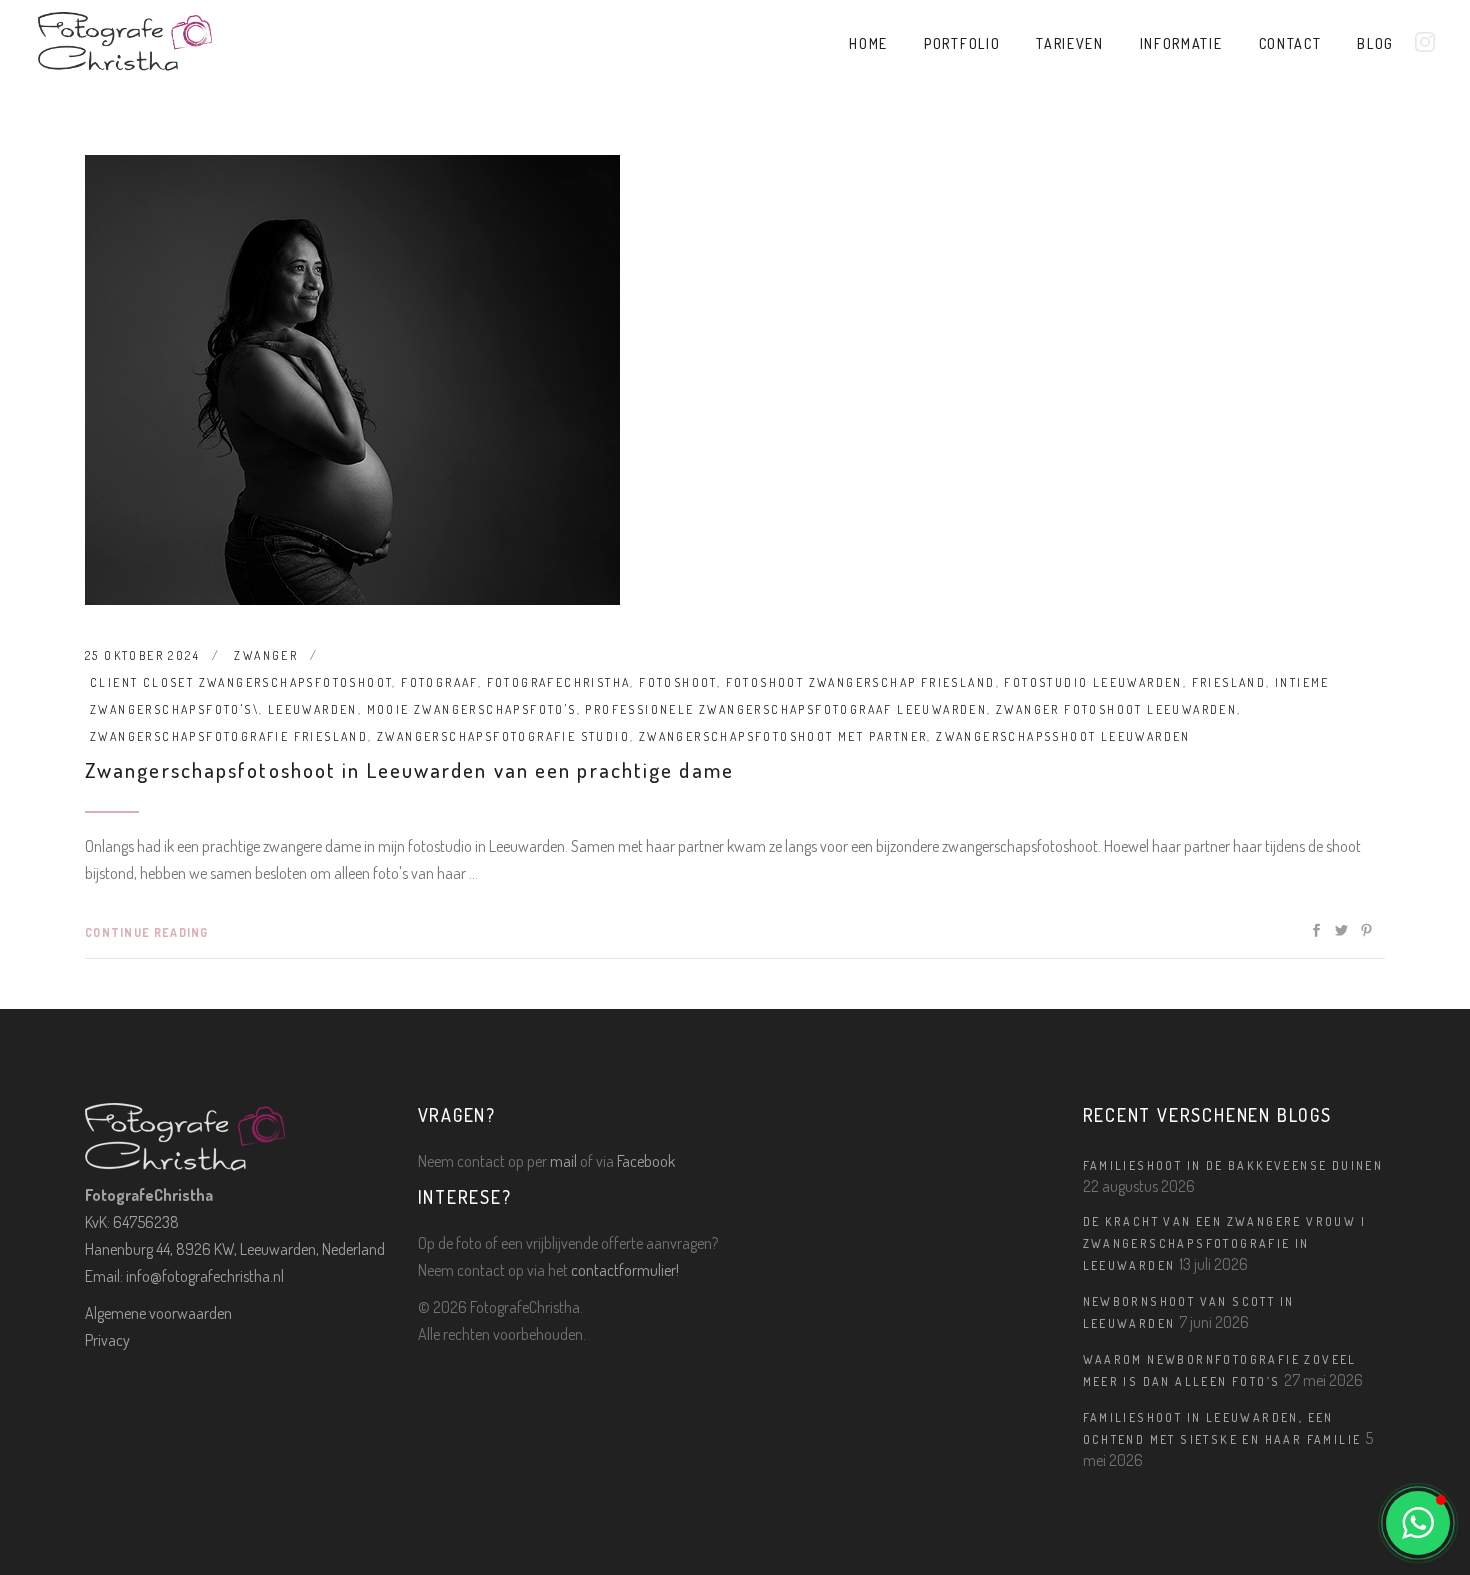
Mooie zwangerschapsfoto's (472, 709)
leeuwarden (313, 709)
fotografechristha (559, 682)
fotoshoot (678, 682)
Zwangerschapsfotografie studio (503, 736)
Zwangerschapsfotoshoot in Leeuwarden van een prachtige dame (409, 769)
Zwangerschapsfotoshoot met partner (783, 736)
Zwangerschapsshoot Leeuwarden (1063, 736)
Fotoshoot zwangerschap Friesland (861, 682)
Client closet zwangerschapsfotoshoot (241, 682)
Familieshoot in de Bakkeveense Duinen (1233, 1165)
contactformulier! (625, 1270)
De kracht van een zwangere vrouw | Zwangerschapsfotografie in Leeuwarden (1225, 1243)
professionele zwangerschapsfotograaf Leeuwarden (786, 709)
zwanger (266, 655)
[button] (1418, 1523)
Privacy (107, 1340)
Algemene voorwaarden (158, 1313)
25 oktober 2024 (142, 655)
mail (563, 1161)
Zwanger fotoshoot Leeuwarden (1116, 709)
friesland (1229, 682)
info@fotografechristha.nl (205, 1276)
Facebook (646, 1161)
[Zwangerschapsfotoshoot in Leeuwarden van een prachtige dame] (352, 380)
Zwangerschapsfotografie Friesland (229, 736)
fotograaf (439, 682)
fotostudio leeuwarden (1093, 682)
